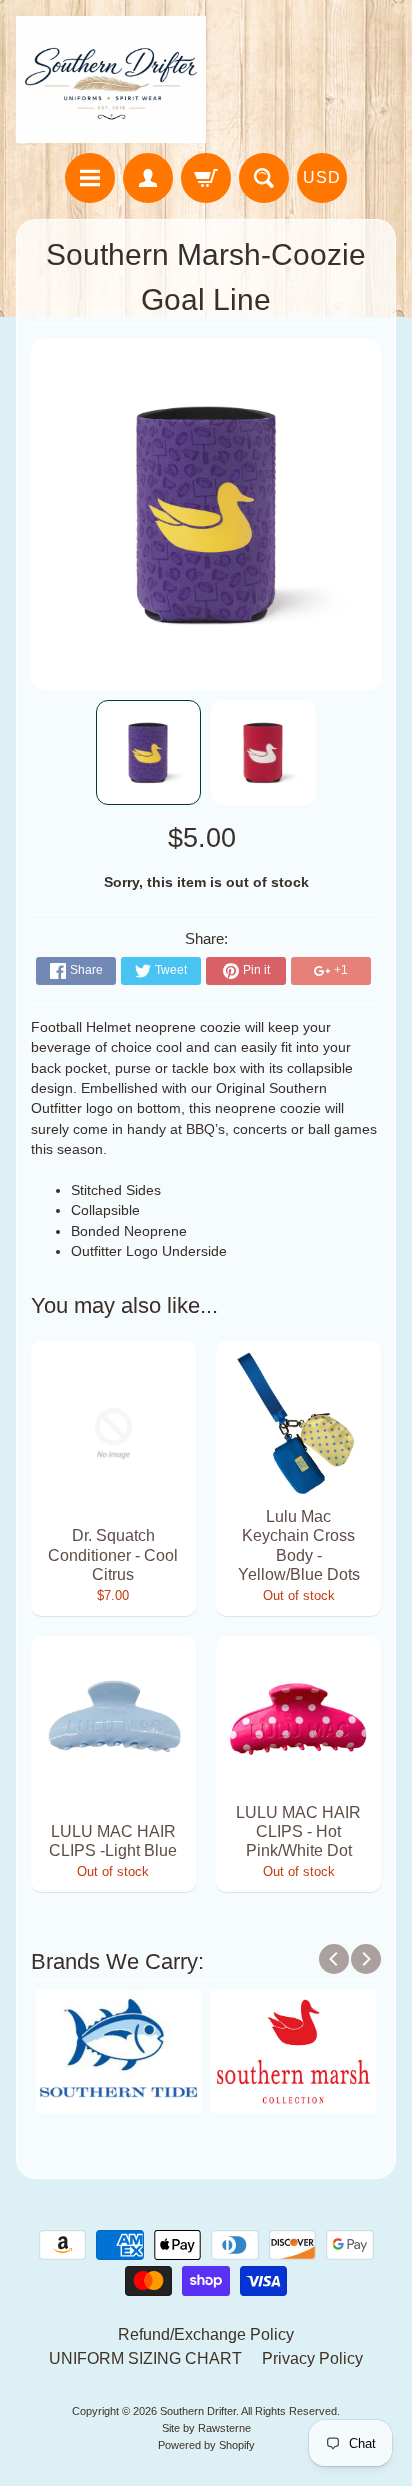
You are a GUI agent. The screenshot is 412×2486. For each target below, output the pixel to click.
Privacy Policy (312, 2358)
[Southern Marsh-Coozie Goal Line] (148, 752)
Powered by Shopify (206, 2445)
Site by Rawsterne (206, 2428)
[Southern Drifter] (111, 79)
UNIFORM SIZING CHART (145, 2358)
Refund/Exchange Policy (206, 2334)
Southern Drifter (198, 2411)
